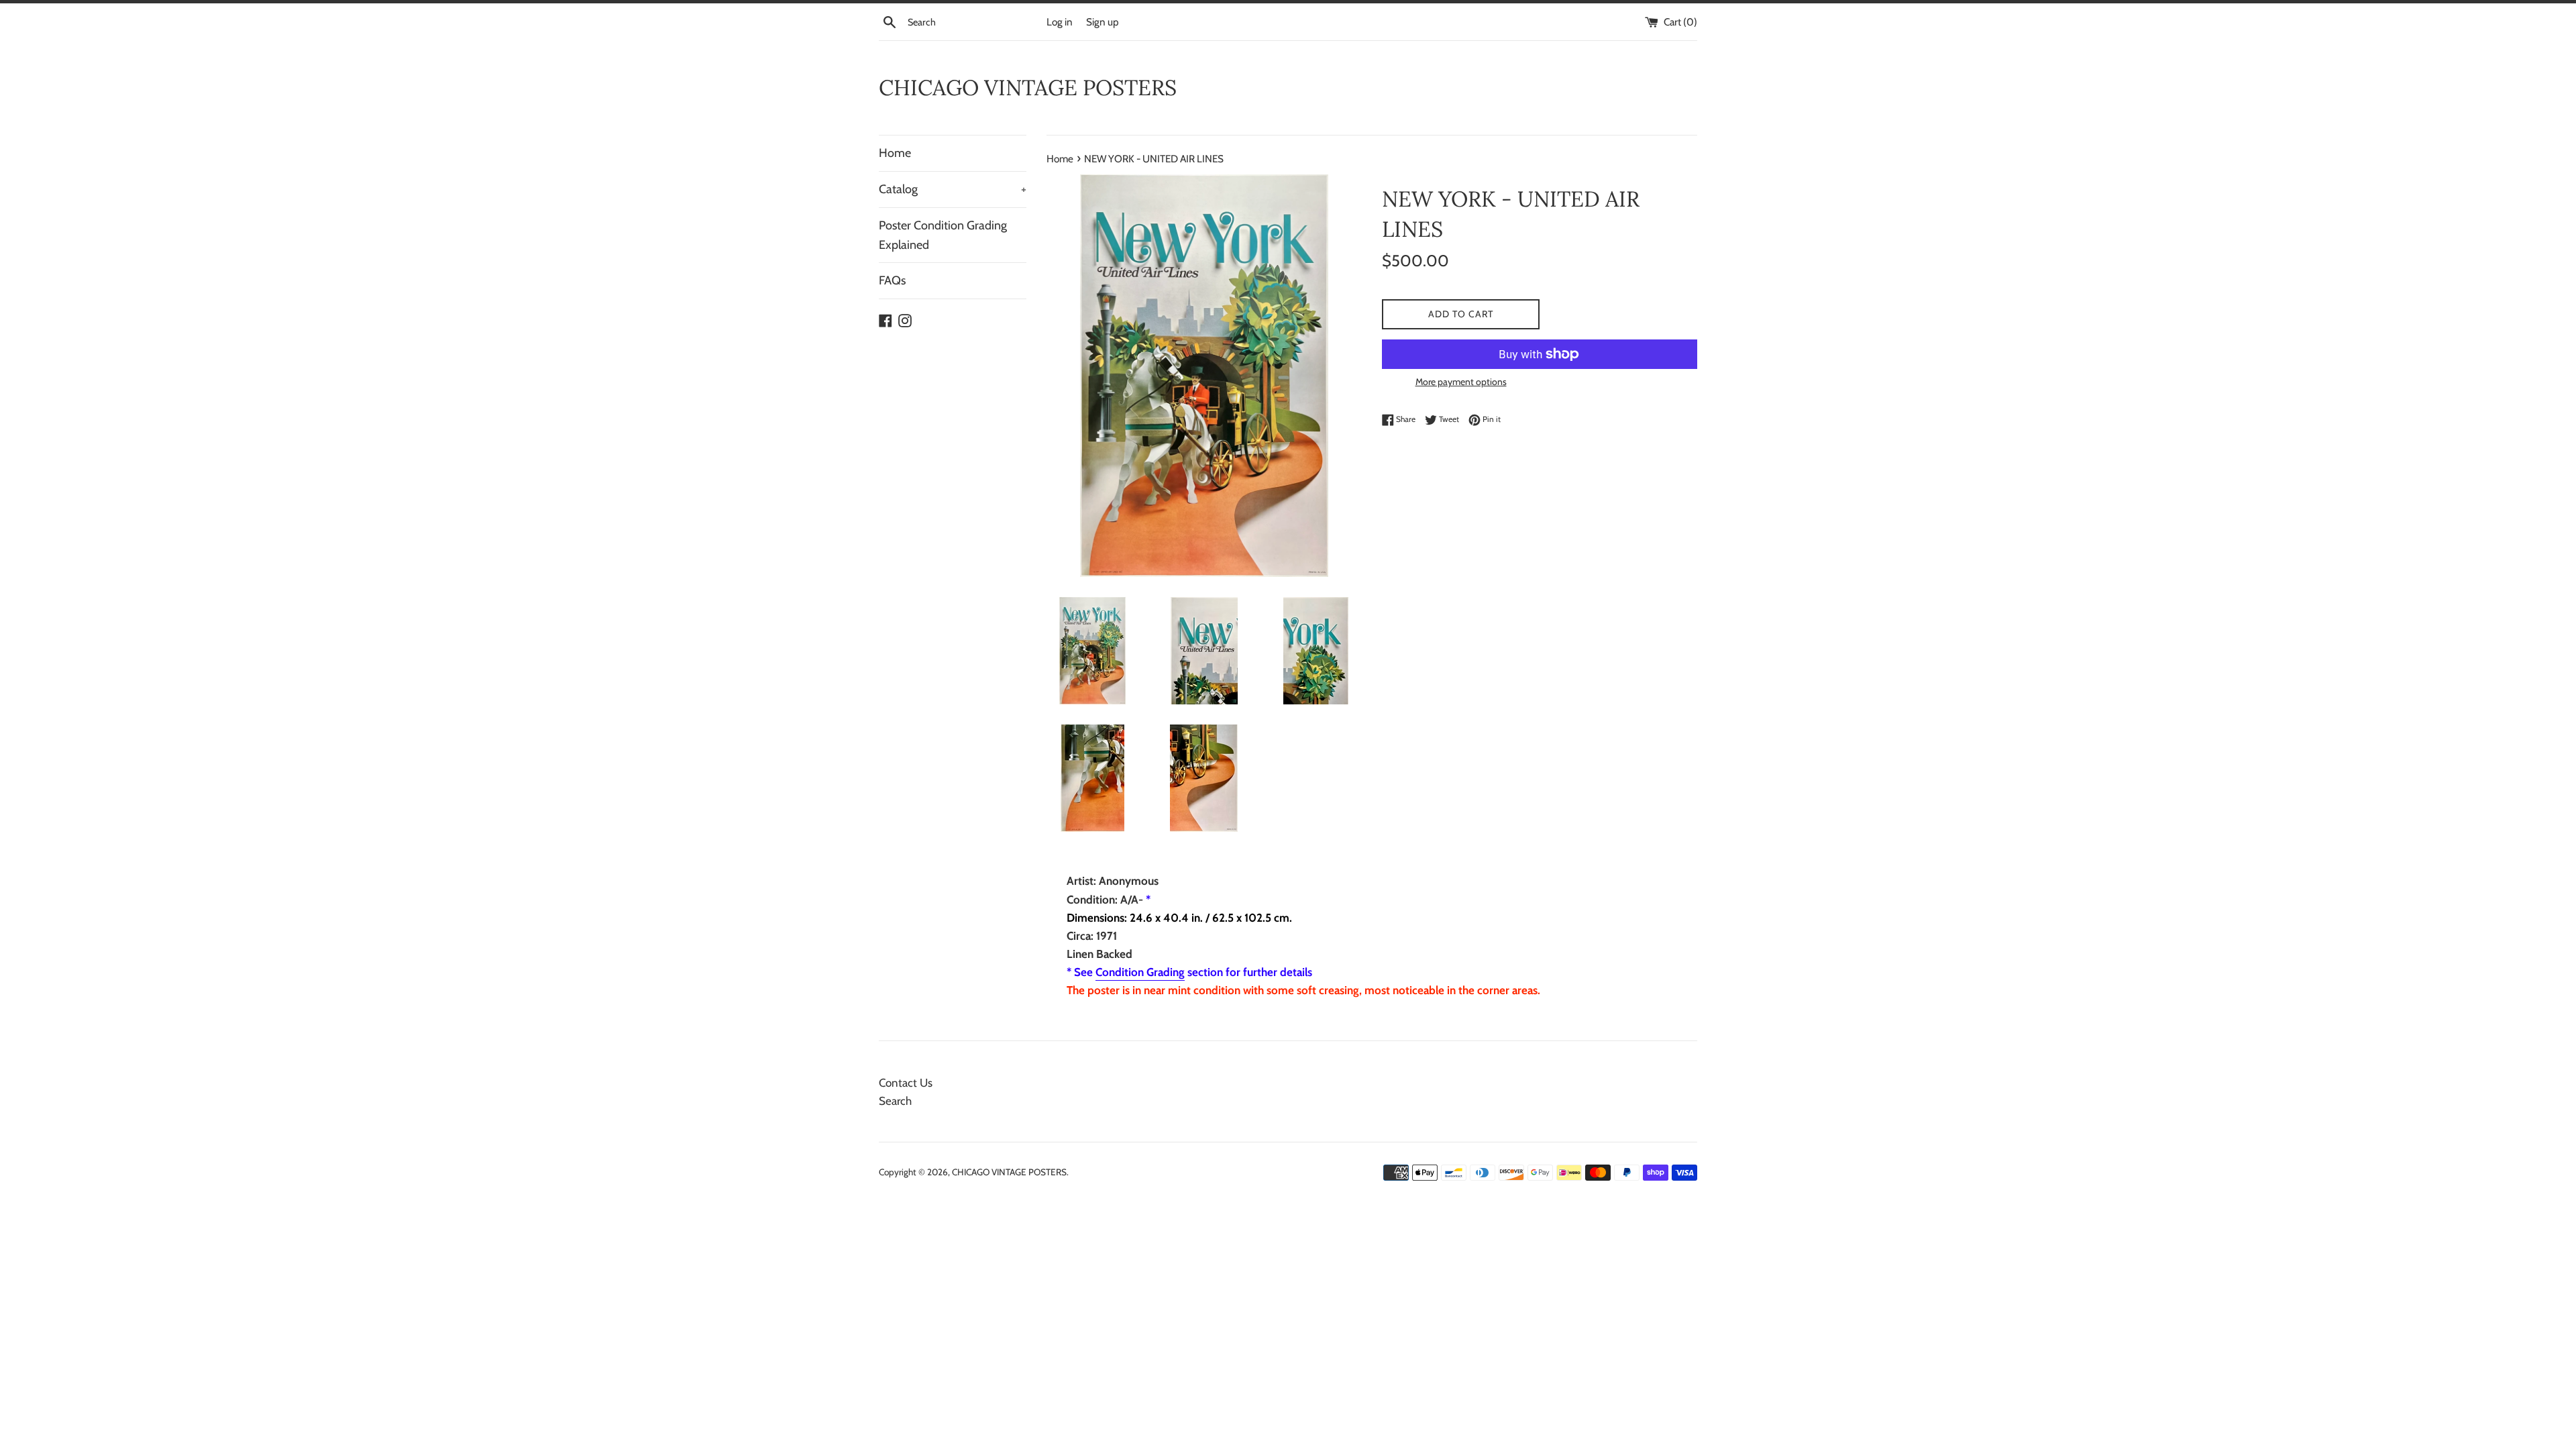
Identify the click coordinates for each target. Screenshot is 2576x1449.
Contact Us (906, 1083)
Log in (1060, 22)
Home (895, 153)
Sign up (1103, 22)
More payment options (1461, 382)
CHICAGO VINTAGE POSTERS (1028, 88)
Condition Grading (1140, 972)
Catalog (953, 189)
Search (895, 1101)
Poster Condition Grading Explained (943, 235)
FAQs (892, 280)
